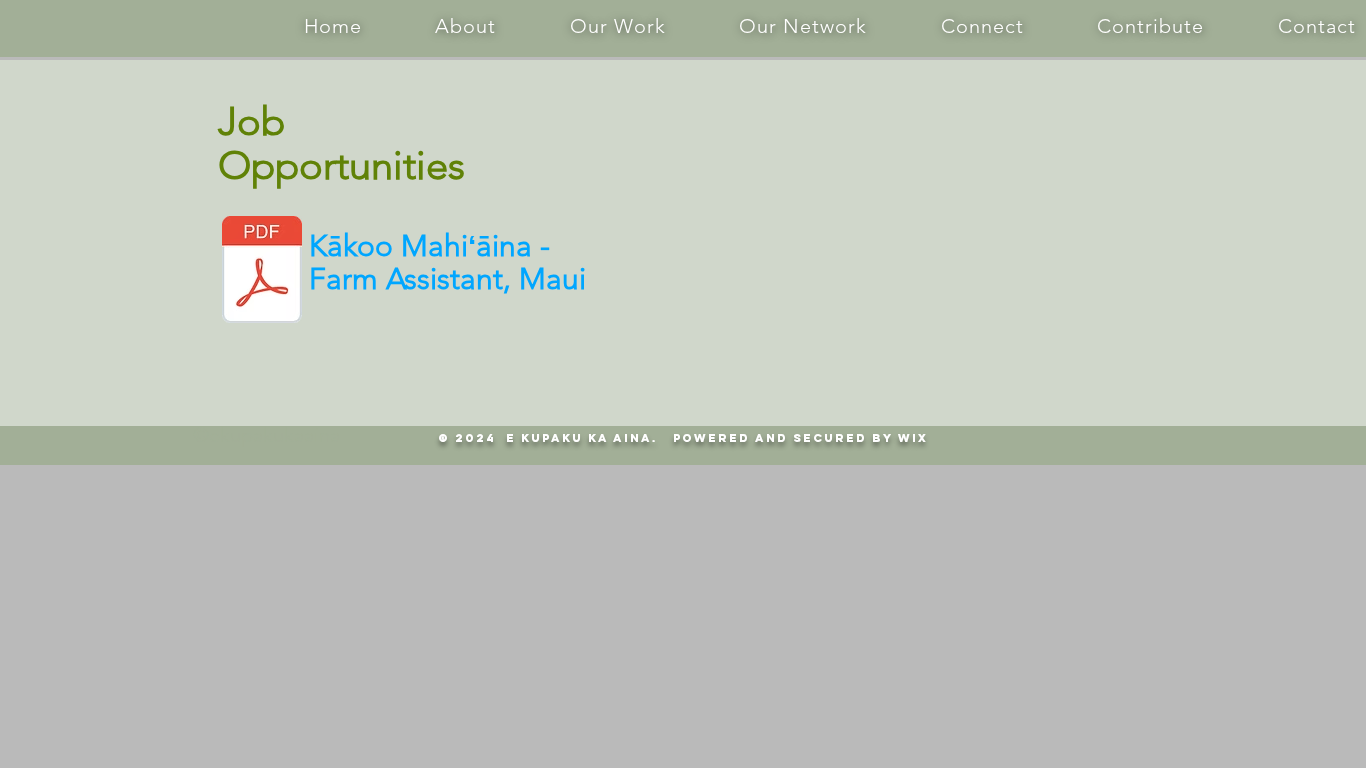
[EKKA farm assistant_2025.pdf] (262, 272)
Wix (913, 438)
